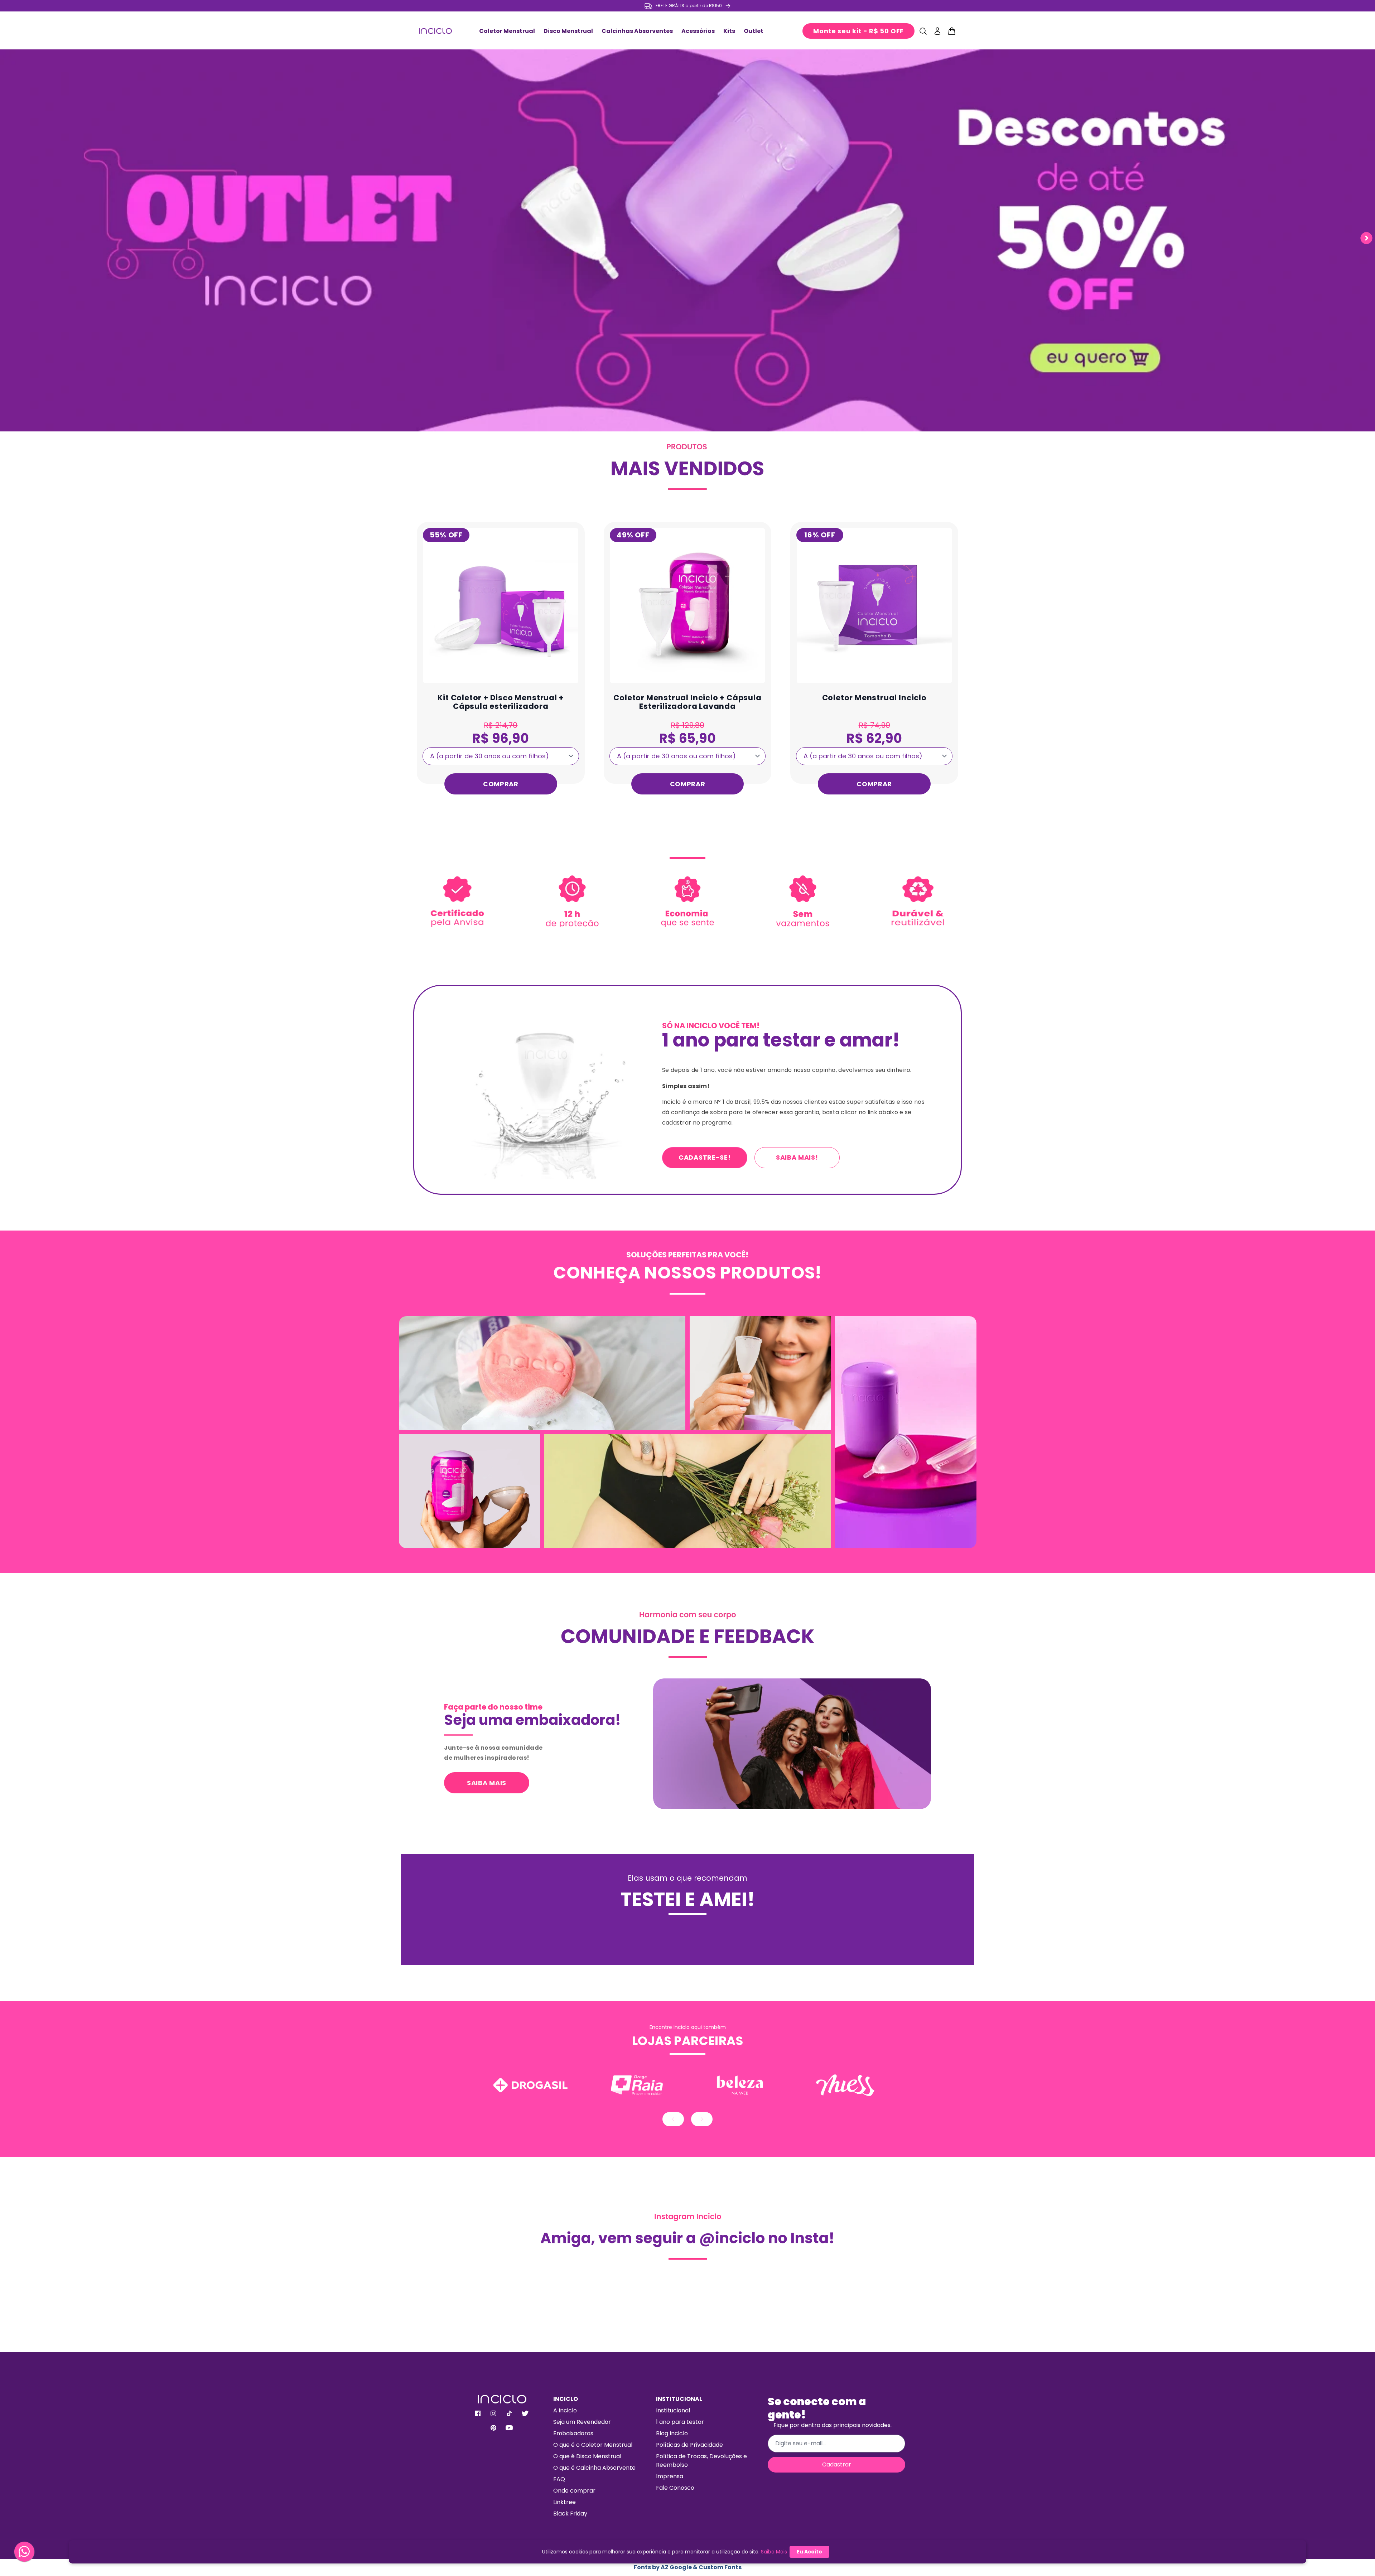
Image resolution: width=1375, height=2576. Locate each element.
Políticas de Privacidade (689, 2445)
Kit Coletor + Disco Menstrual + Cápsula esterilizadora (501, 702)
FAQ (559, 2479)
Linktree (565, 2502)
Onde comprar (574, 2491)
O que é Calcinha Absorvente (594, 2468)
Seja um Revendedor (582, 2422)
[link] (687, 466)
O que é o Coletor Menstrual (593, 2445)
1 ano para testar (680, 2422)
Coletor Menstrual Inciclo (874, 698)
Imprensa (670, 2476)
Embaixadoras (573, 2433)
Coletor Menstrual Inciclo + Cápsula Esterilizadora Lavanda (687, 702)
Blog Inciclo (672, 2433)
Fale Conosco (675, 2488)
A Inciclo (565, 2410)
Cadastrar (837, 2464)
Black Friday (570, 2514)
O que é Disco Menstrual (587, 2456)
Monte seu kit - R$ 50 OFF (858, 31)
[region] (687, 6)
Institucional (673, 2410)
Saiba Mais (774, 2552)
